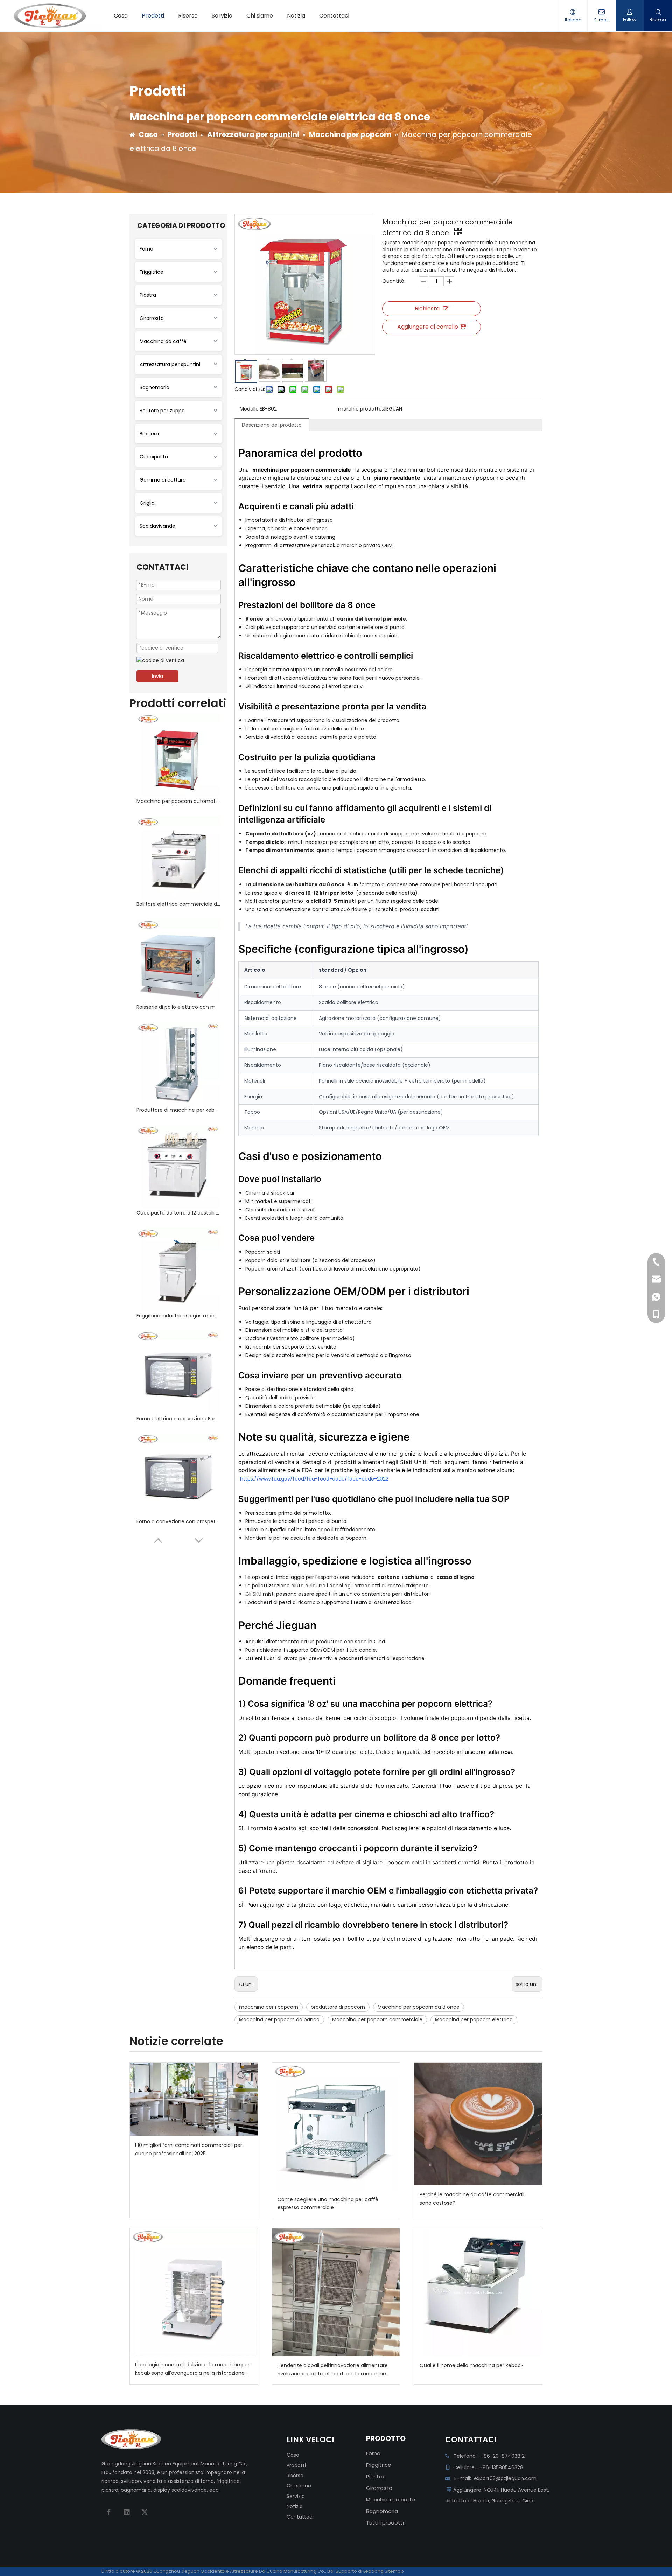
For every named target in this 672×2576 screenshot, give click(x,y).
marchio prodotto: (360, 409)
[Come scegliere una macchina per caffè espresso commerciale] (336, 2126)
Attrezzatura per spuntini (170, 364)
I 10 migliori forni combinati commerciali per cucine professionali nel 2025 (189, 2149)
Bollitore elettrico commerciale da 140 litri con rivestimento (178, 904)
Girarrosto (152, 318)
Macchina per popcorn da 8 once (419, 2007)
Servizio (296, 2496)
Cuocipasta (154, 457)
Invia (157, 676)
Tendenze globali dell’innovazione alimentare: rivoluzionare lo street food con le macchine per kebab (333, 2370)
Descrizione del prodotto (272, 425)
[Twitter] (145, 2512)
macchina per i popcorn (269, 2007)
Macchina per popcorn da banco (279, 2019)
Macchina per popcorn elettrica (474, 2019)
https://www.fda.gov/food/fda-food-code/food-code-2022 (314, 1479)
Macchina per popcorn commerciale (377, 2019)
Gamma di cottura (163, 480)
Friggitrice (152, 272)
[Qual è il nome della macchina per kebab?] (478, 2292)
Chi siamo (299, 2486)
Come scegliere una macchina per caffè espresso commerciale (328, 2204)
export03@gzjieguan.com (505, 2478)
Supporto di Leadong (360, 2571)
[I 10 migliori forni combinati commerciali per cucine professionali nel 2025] (194, 2099)
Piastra (148, 295)
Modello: (250, 409)
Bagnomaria (155, 387)
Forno (146, 249)
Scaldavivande (157, 526)
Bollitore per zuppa (162, 411)
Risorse (295, 2476)
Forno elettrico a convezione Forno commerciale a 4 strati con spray (178, 1419)
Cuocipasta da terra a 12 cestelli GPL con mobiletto (178, 1213)
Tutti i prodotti (385, 2523)
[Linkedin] (127, 2512)
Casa (293, 2455)
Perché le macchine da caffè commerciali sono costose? (472, 2199)
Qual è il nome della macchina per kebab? (472, 2365)
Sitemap (394, 2571)
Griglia (147, 503)
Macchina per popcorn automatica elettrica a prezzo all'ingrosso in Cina (178, 801)
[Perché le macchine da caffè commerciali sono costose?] (478, 2124)
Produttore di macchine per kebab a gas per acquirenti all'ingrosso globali (178, 1110)
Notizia (295, 2506)
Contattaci (300, 2517)
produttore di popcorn (338, 2007)
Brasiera (149, 434)
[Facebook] (109, 2512)
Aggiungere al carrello (428, 327)
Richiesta (427, 309)
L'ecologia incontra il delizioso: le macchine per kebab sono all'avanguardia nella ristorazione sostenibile (192, 2369)
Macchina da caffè (163, 341)
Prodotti (296, 2465)
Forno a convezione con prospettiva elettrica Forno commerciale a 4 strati (178, 1521)
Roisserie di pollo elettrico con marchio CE (178, 1007)
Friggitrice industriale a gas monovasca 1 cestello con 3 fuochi (178, 1316)
